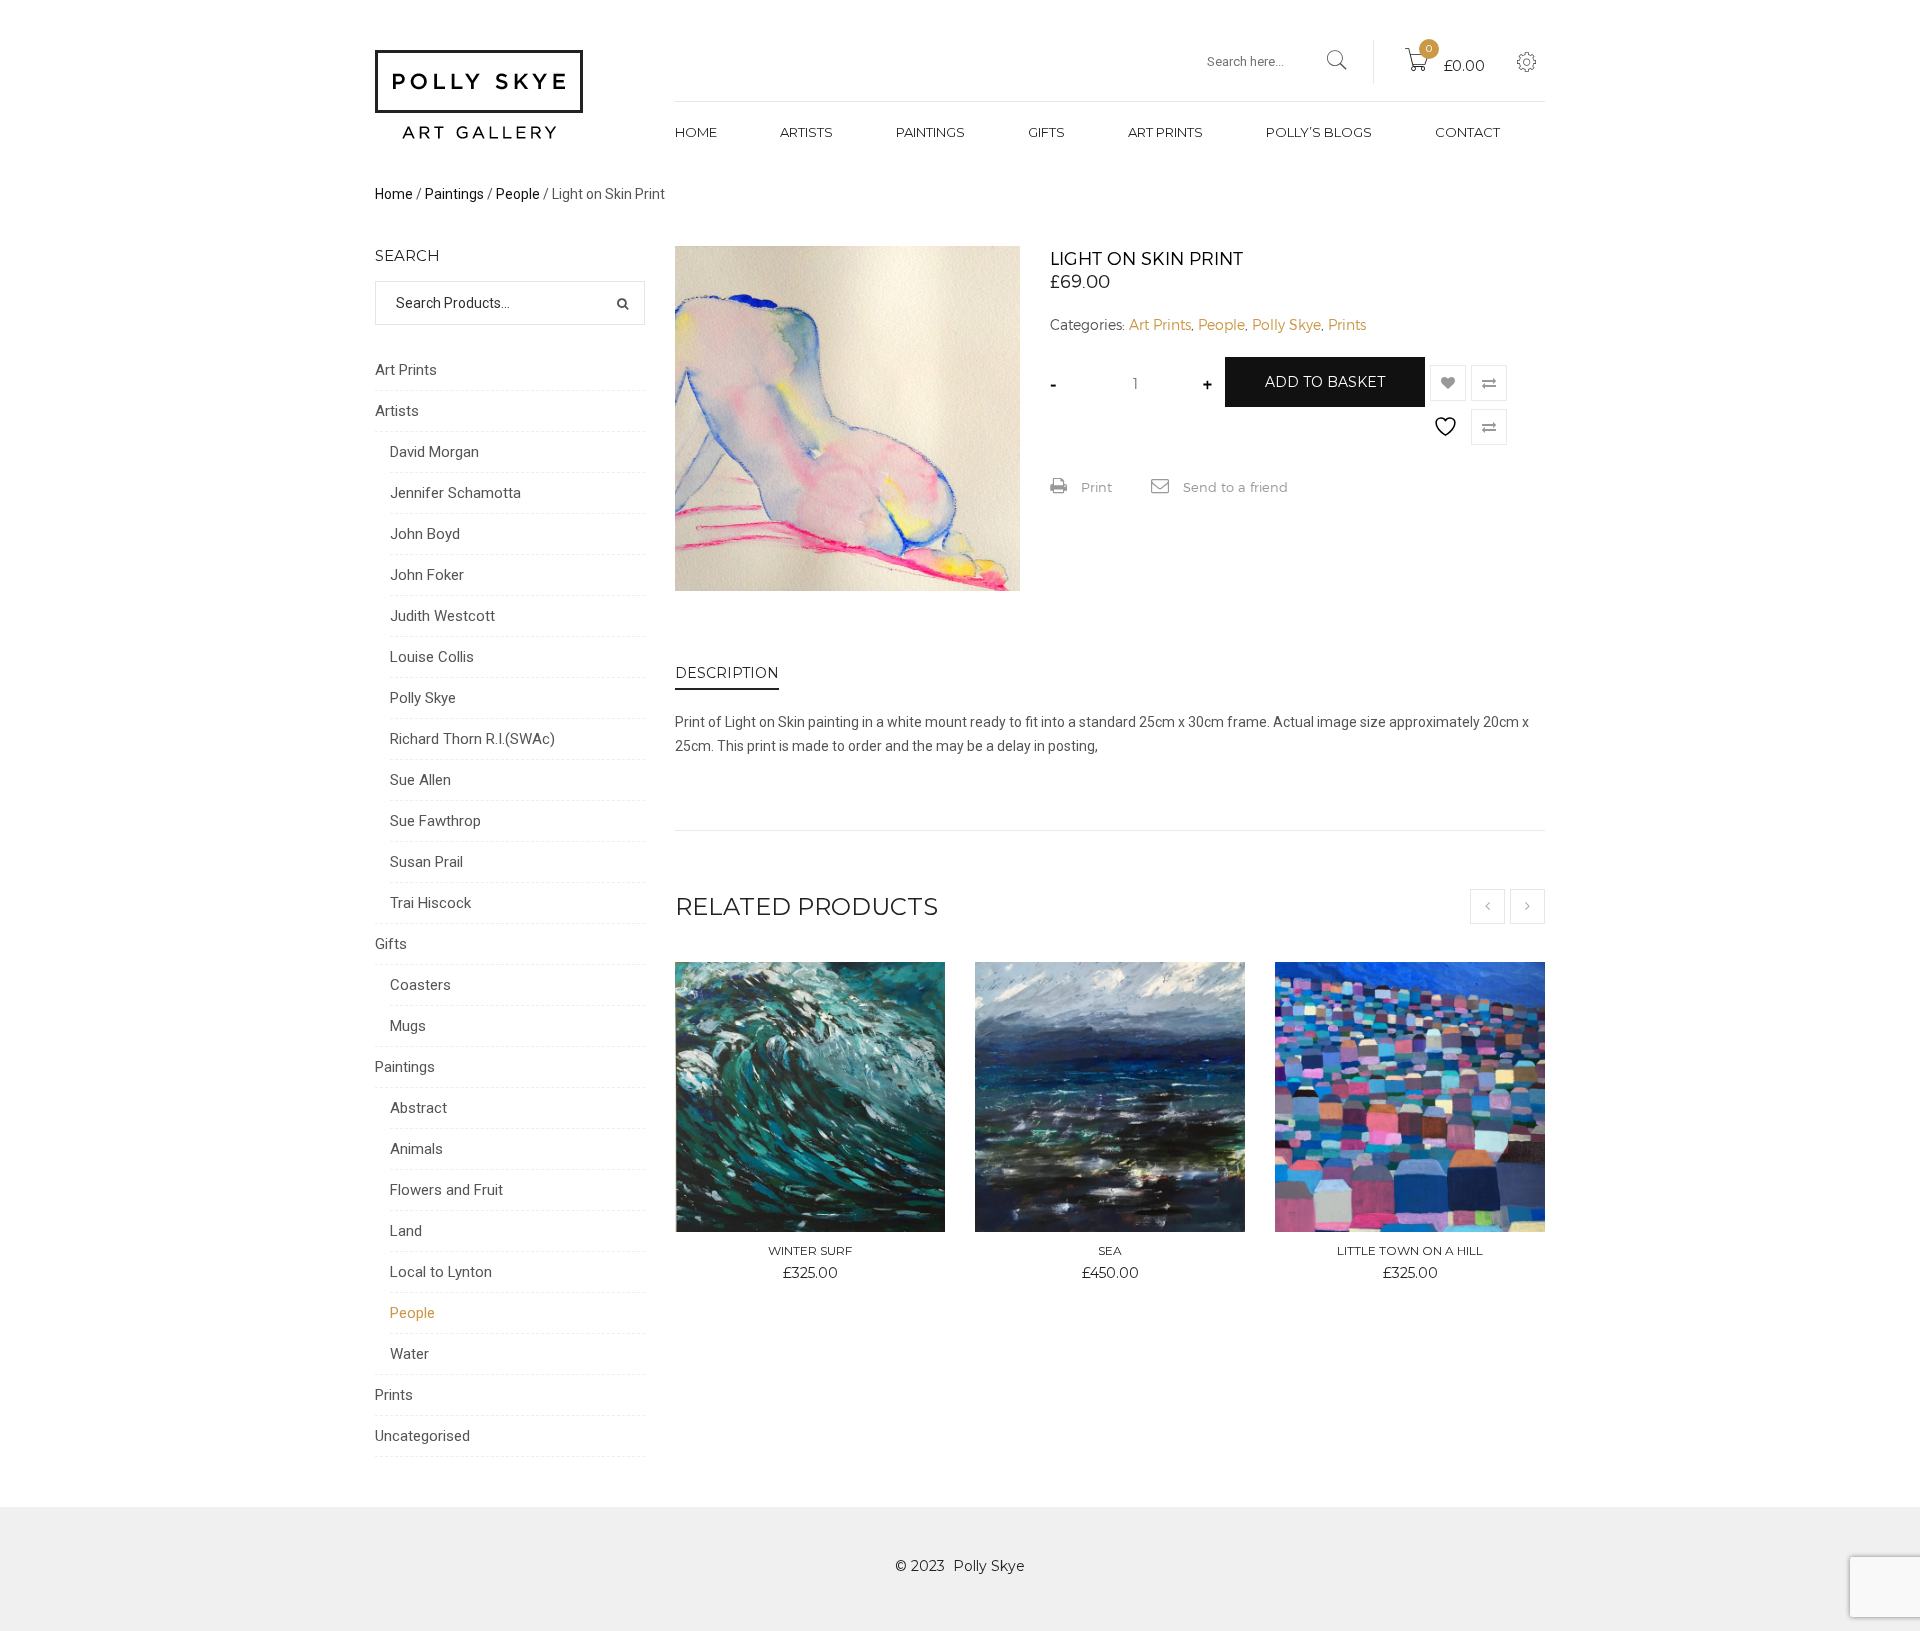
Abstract (418, 1108)
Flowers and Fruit (446, 1190)
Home (696, 132)
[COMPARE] (1489, 383)
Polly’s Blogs (1319, 132)
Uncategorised (422, 1436)
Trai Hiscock (430, 903)
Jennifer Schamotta (455, 493)
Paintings (930, 132)
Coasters (420, 985)
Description (727, 673)
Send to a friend (1233, 487)
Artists (806, 132)
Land (406, 1231)
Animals (416, 1149)
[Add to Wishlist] (1448, 383)
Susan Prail (426, 862)
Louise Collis (432, 657)
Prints (1347, 324)
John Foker (427, 575)
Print (1094, 487)
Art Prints (1165, 132)
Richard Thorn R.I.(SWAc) (472, 739)
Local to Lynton (441, 1272)
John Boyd (425, 534)
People (518, 194)
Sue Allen (420, 780)
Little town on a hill (1410, 1250)
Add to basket (1325, 382)
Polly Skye (1286, 324)
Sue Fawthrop (435, 821)
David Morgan (434, 452)
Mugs (408, 1026)
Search (622, 303)
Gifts (1046, 132)
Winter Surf (810, 1250)
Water (409, 1354)
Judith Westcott (442, 616)
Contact (1467, 132)
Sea (1110, 1250)
